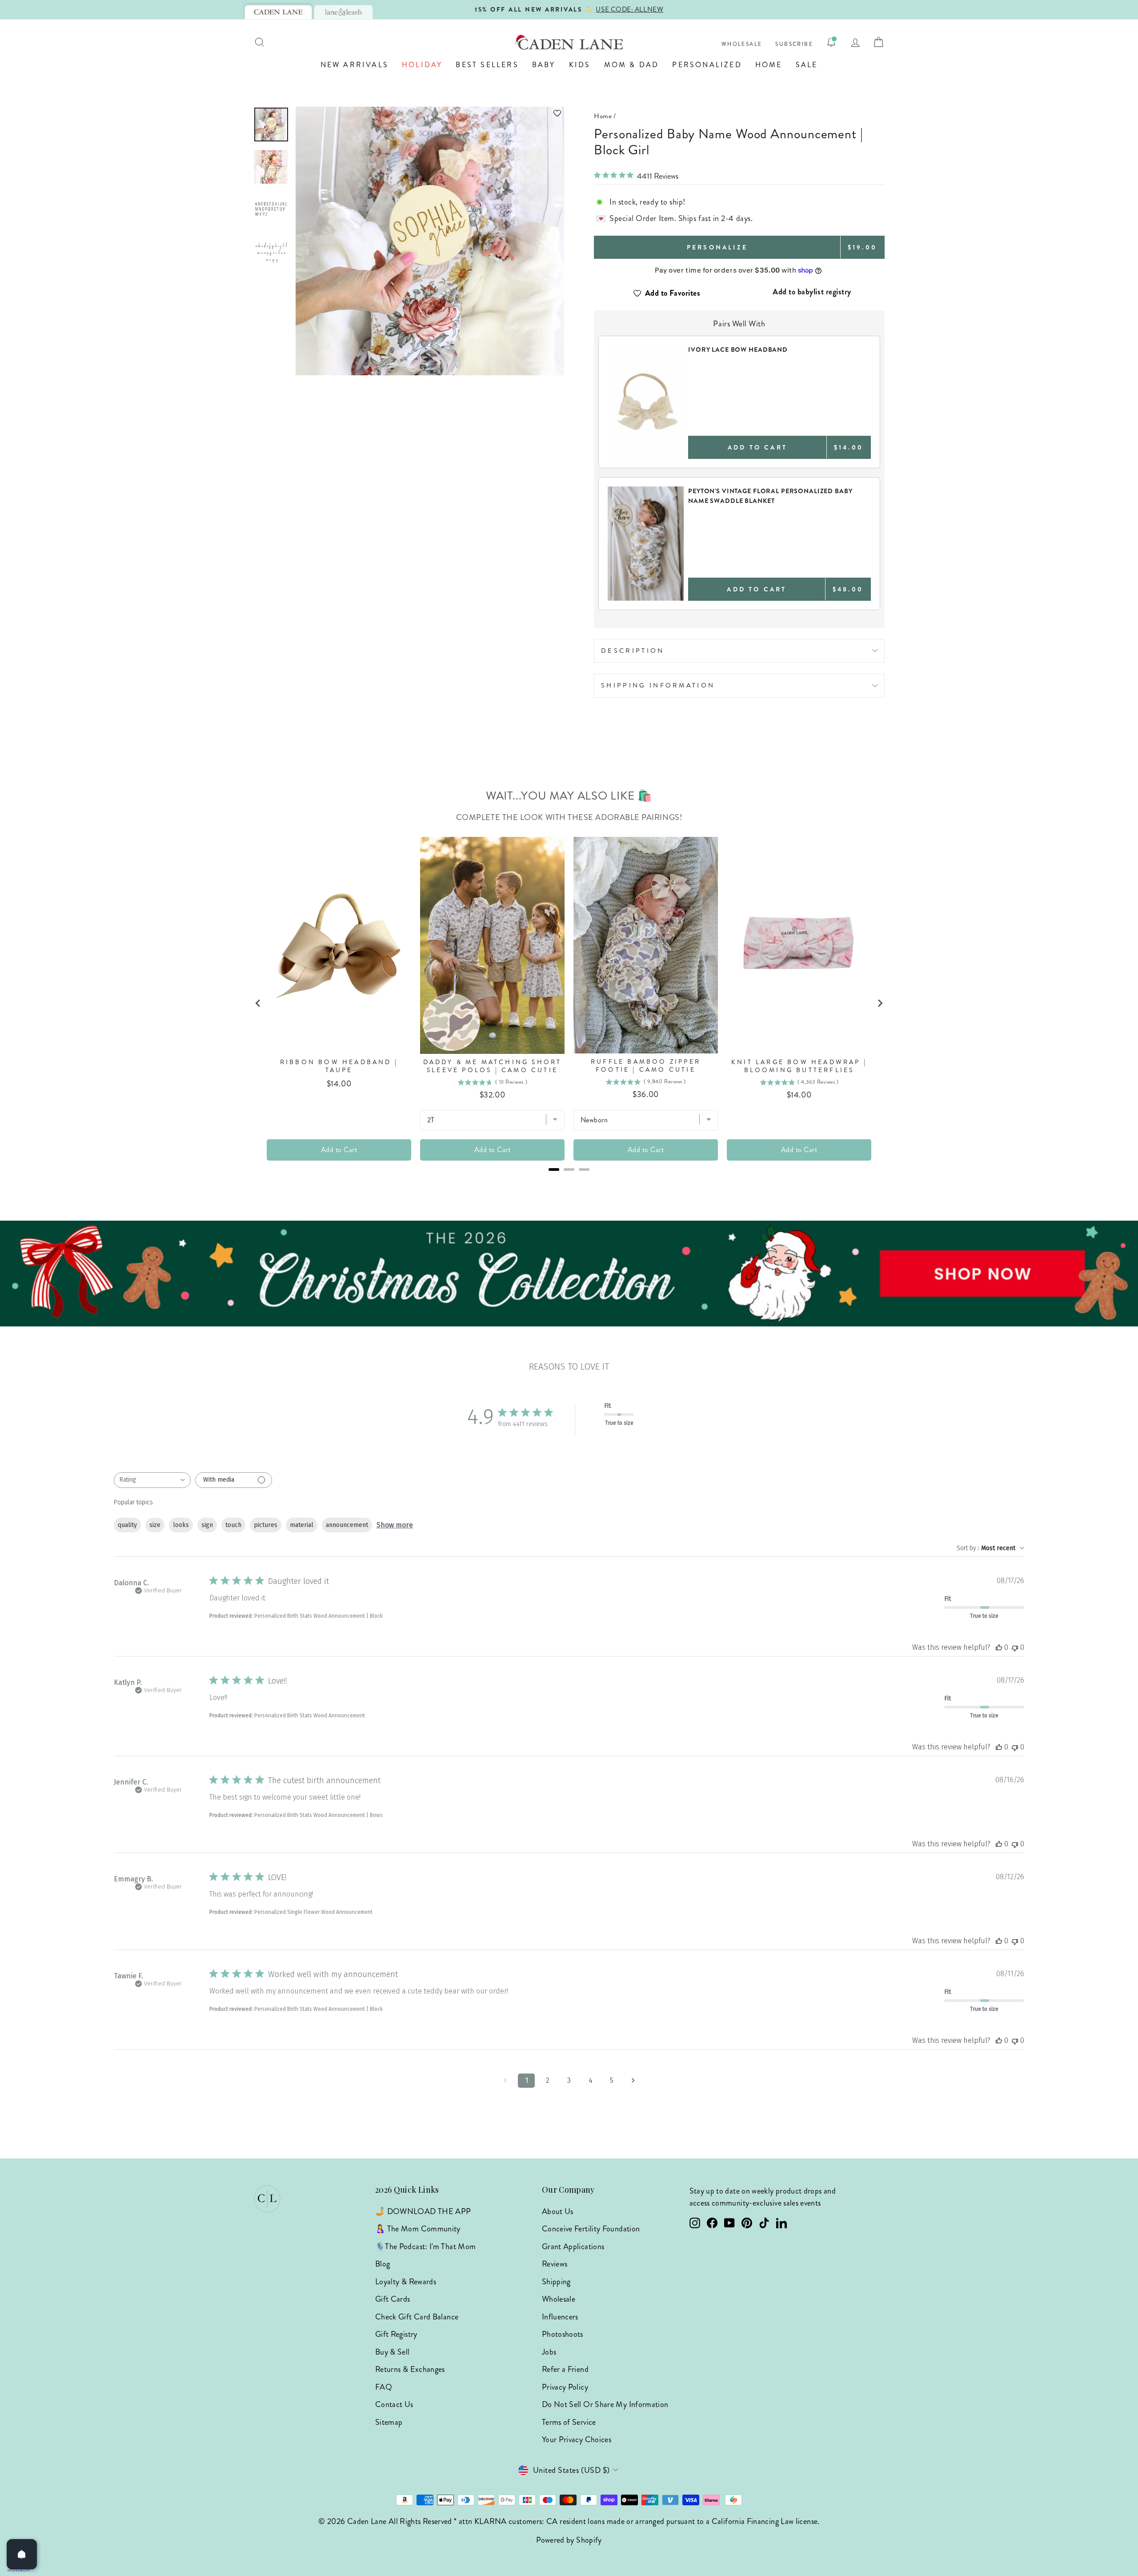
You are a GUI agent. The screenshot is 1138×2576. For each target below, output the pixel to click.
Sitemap (389, 2422)
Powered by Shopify (569, 2540)
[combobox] (152, 1480)
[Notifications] (831, 42)
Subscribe (794, 44)
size (155, 1525)
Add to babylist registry (812, 292)
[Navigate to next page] (633, 2081)
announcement (347, 1525)
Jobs (549, 2352)
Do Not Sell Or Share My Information (605, 2404)
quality (127, 1525)
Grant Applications (573, 2246)
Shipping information (658, 685)
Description (633, 651)
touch (233, 1525)
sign (207, 1525)
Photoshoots (563, 2334)
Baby (544, 65)
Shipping (556, 2282)
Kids (580, 65)
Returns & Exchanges (410, 2369)
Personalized (707, 65)
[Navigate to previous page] (505, 2081)
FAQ (384, 2387)
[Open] (22, 2554)
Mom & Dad (632, 65)
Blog (383, 2264)
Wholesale (742, 44)
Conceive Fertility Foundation (591, 2229)
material (302, 1525)
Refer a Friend (565, 2369)
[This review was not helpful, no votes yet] (1015, 1647)
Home (769, 65)
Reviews (555, 2264)
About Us (558, 2211)
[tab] (278, 12)
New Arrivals (355, 65)
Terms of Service (569, 2422)
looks (181, 1525)
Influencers (560, 2317)
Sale (807, 65)
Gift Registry (396, 2334)
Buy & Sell (393, 2352)
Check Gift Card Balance (417, 2317)
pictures (266, 1525)
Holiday (422, 65)
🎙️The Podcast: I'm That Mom (425, 2246)
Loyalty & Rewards (406, 2282)
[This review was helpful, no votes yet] (999, 1647)
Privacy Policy (565, 2387)
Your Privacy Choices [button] (577, 2439)
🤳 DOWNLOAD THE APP (423, 2211)
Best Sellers (487, 65)
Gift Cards (393, 2299)
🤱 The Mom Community (418, 2229)
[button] (430, 113)
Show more (395, 1525)
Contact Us (394, 2404)
